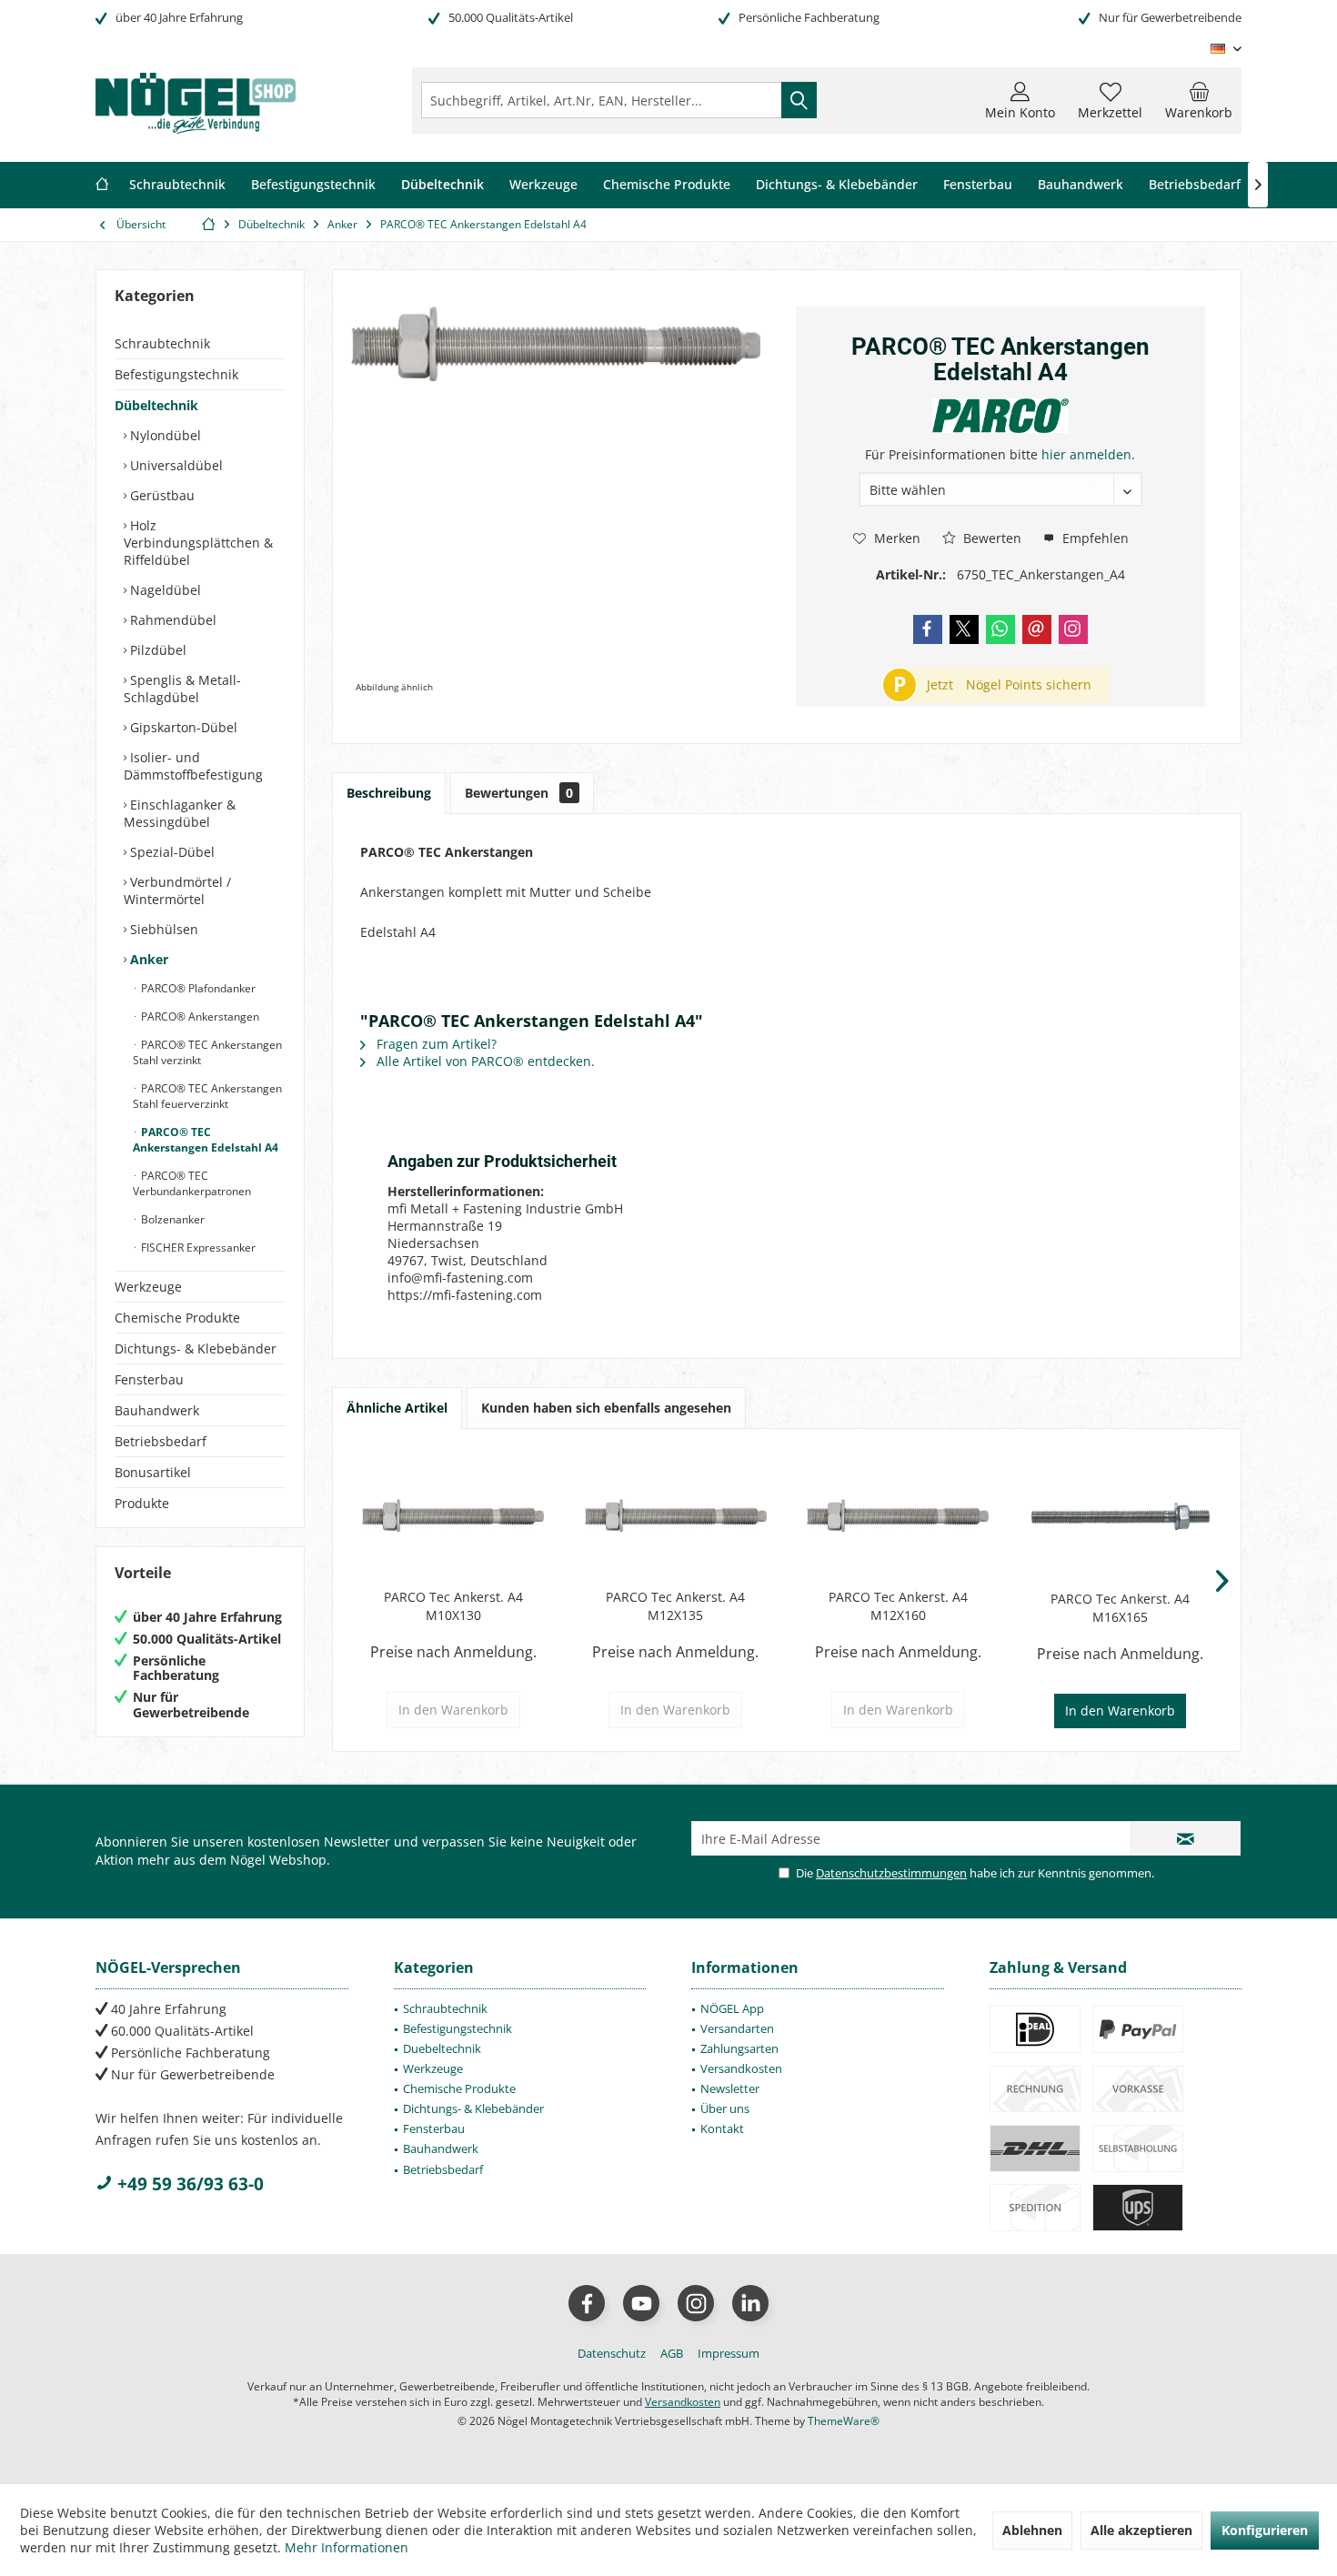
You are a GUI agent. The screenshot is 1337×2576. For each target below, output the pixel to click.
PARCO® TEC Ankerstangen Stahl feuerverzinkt (207, 1096)
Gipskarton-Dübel (182, 727)
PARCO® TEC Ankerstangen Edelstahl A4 (206, 1140)
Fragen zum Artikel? (435, 1044)
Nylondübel (164, 435)
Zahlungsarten (739, 2048)
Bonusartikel (153, 1472)
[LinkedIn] (750, 2303)
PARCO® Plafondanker (197, 988)
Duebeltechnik (442, 2048)
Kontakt (722, 2128)
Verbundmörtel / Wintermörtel (177, 891)
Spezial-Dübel (171, 852)
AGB (672, 2353)
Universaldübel (175, 465)
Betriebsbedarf (161, 1441)
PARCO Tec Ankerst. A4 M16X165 (1120, 1608)
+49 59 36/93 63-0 (188, 2184)
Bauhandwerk (157, 1410)
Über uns (725, 2108)
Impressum (729, 2353)
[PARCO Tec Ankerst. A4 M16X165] (1121, 1517)
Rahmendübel (171, 620)
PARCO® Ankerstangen (199, 1016)
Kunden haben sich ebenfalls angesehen (606, 1408)
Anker (147, 959)
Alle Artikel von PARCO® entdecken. (484, 1061)
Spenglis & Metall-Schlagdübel (182, 689)
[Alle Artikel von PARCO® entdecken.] (1000, 416)
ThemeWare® (844, 2421)
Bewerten (990, 538)
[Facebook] (928, 629)
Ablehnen (1032, 2530)
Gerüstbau (161, 495)
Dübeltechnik (156, 405)
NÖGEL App (732, 2008)
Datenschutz (612, 2353)
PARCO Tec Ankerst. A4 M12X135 (675, 1606)
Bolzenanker (171, 1219)
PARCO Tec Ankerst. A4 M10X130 (453, 1606)
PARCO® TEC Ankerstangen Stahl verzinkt (207, 1052)
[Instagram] (1073, 629)
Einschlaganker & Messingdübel (180, 813)
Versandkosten (741, 2068)
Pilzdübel (156, 650)
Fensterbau (149, 1379)
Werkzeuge (148, 1287)
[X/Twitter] (964, 629)
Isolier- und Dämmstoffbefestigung (193, 766)
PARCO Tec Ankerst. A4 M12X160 (898, 1606)
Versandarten (737, 2028)
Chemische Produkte (177, 1318)
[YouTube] (641, 2303)
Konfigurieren (1265, 2530)
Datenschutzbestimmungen (891, 1873)
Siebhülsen (162, 929)
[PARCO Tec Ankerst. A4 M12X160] (898, 1515)
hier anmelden (1086, 454)
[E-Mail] (1037, 629)
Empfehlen (1094, 538)
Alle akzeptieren (1141, 2530)
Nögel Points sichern (1029, 684)
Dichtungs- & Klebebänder (196, 1348)
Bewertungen (519, 793)
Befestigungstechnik (176, 374)
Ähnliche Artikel (397, 1408)
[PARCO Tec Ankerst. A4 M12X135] (676, 1515)
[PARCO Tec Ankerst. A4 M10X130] (453, 1515)
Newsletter (730, 2088)
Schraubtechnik (162, 343)
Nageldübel (164, 590)
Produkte (142, 1503)
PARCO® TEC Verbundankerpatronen (192, 1183)
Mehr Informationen (347, 2547)
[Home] (102, 185)
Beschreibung (389, 793)
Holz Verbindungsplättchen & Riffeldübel (198, 543)
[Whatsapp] (1000, 629)
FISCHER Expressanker (197, 1248)
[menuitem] (1199, 100)
